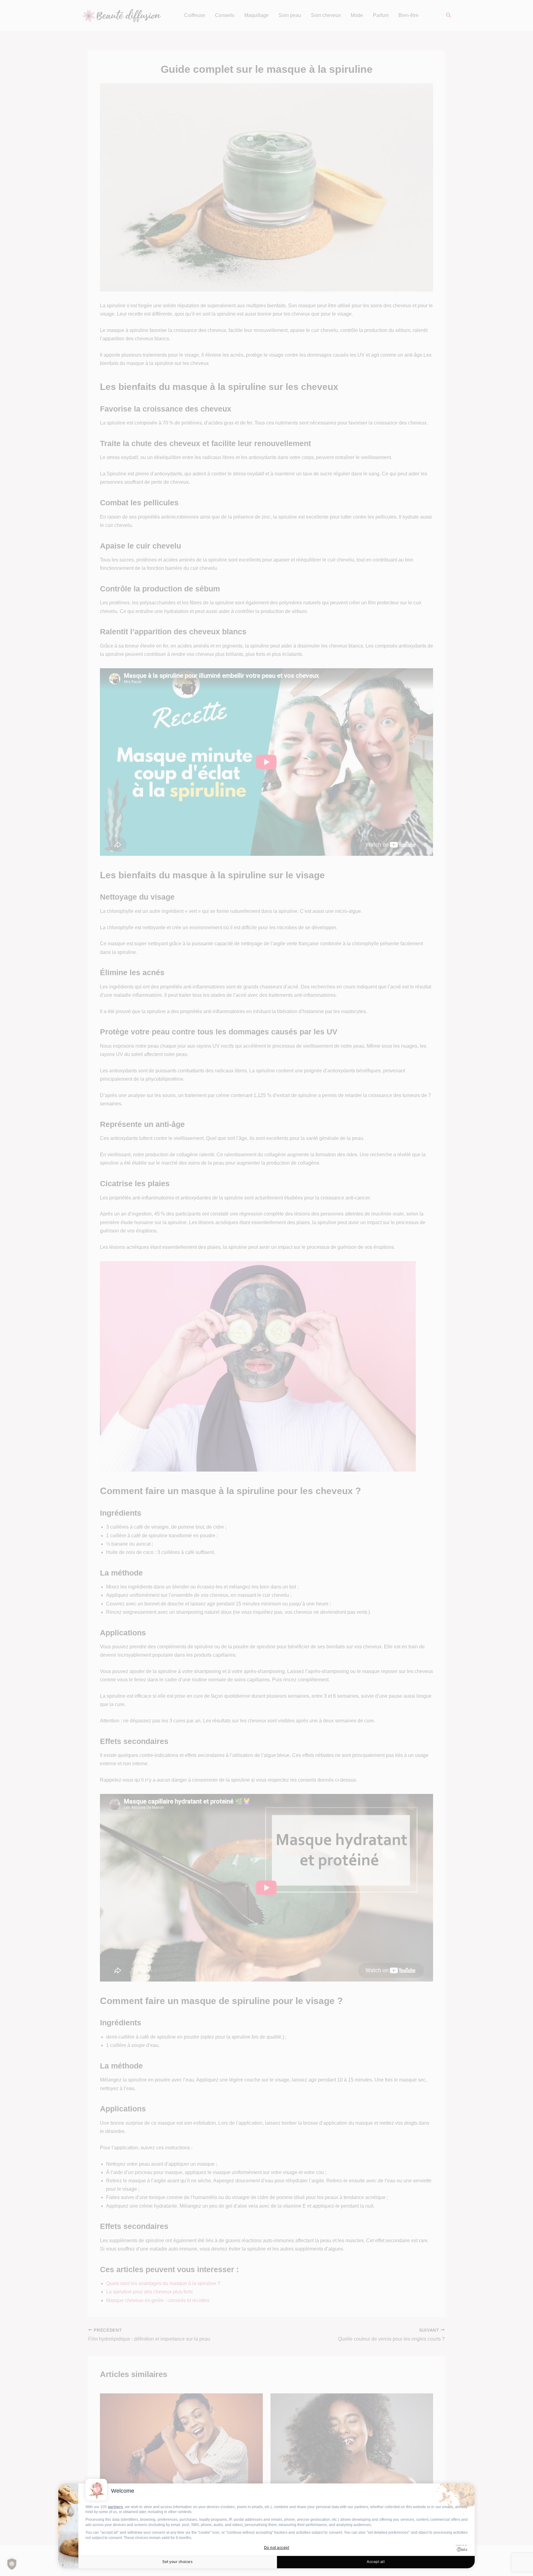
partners (116, 2507)
